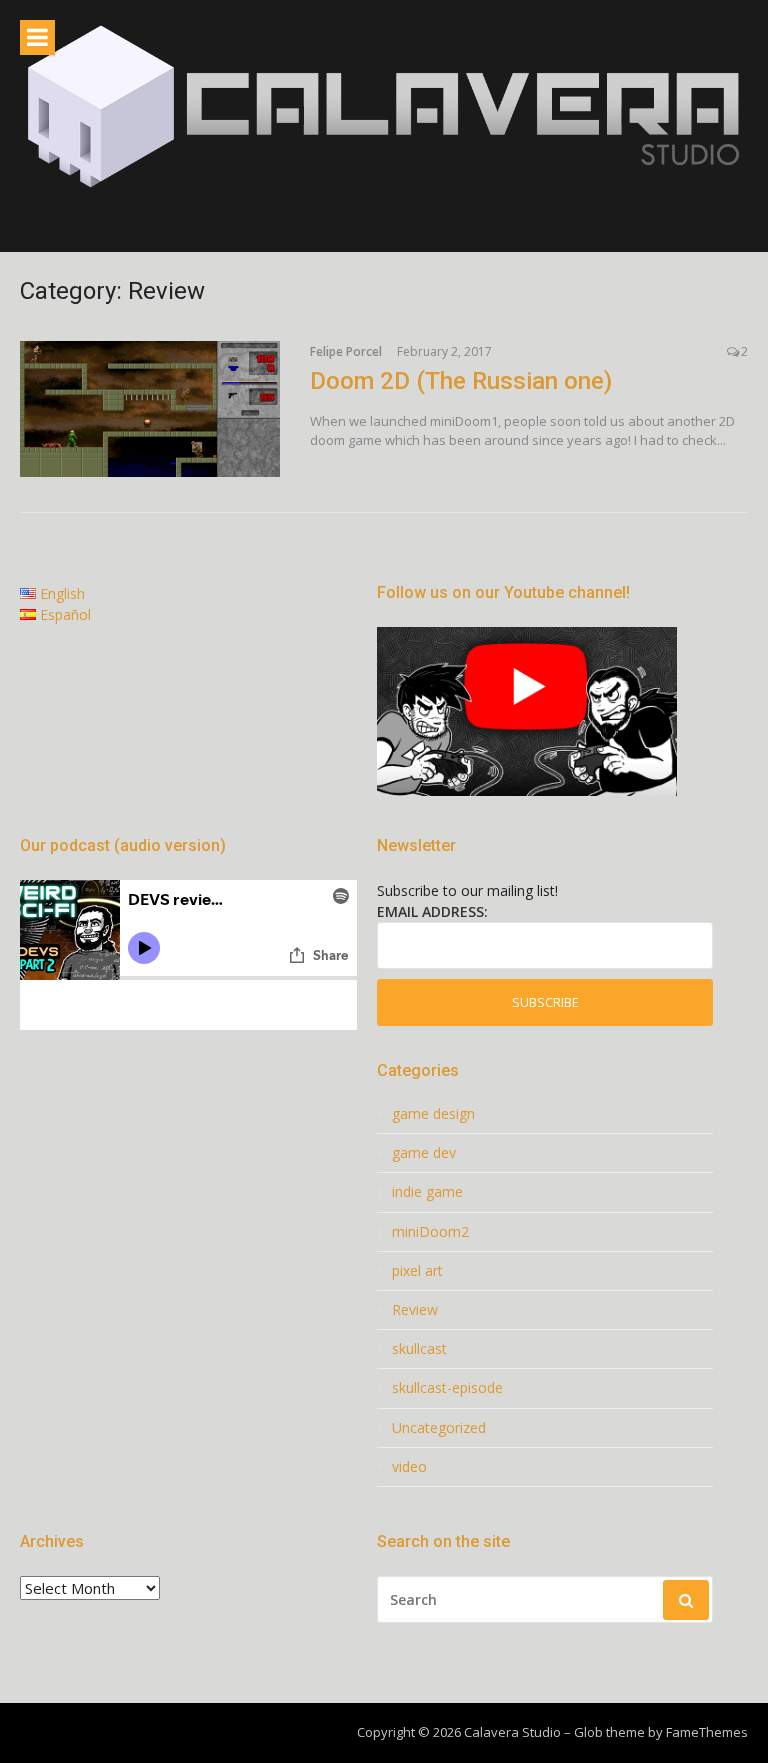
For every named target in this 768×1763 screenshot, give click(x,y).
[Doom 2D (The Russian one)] (150, 409)
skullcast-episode (447, 1388)
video (409, 1467)
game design (433, 1114)
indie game (427, 1192)
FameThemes (707, 1732)
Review (415, 1310)
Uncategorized (439, 1428)
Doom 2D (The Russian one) (461, 381)
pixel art (417, 1271)
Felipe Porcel (346, 351)
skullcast (419, 1349)
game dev (424, 1153)
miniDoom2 (430, 1232)
